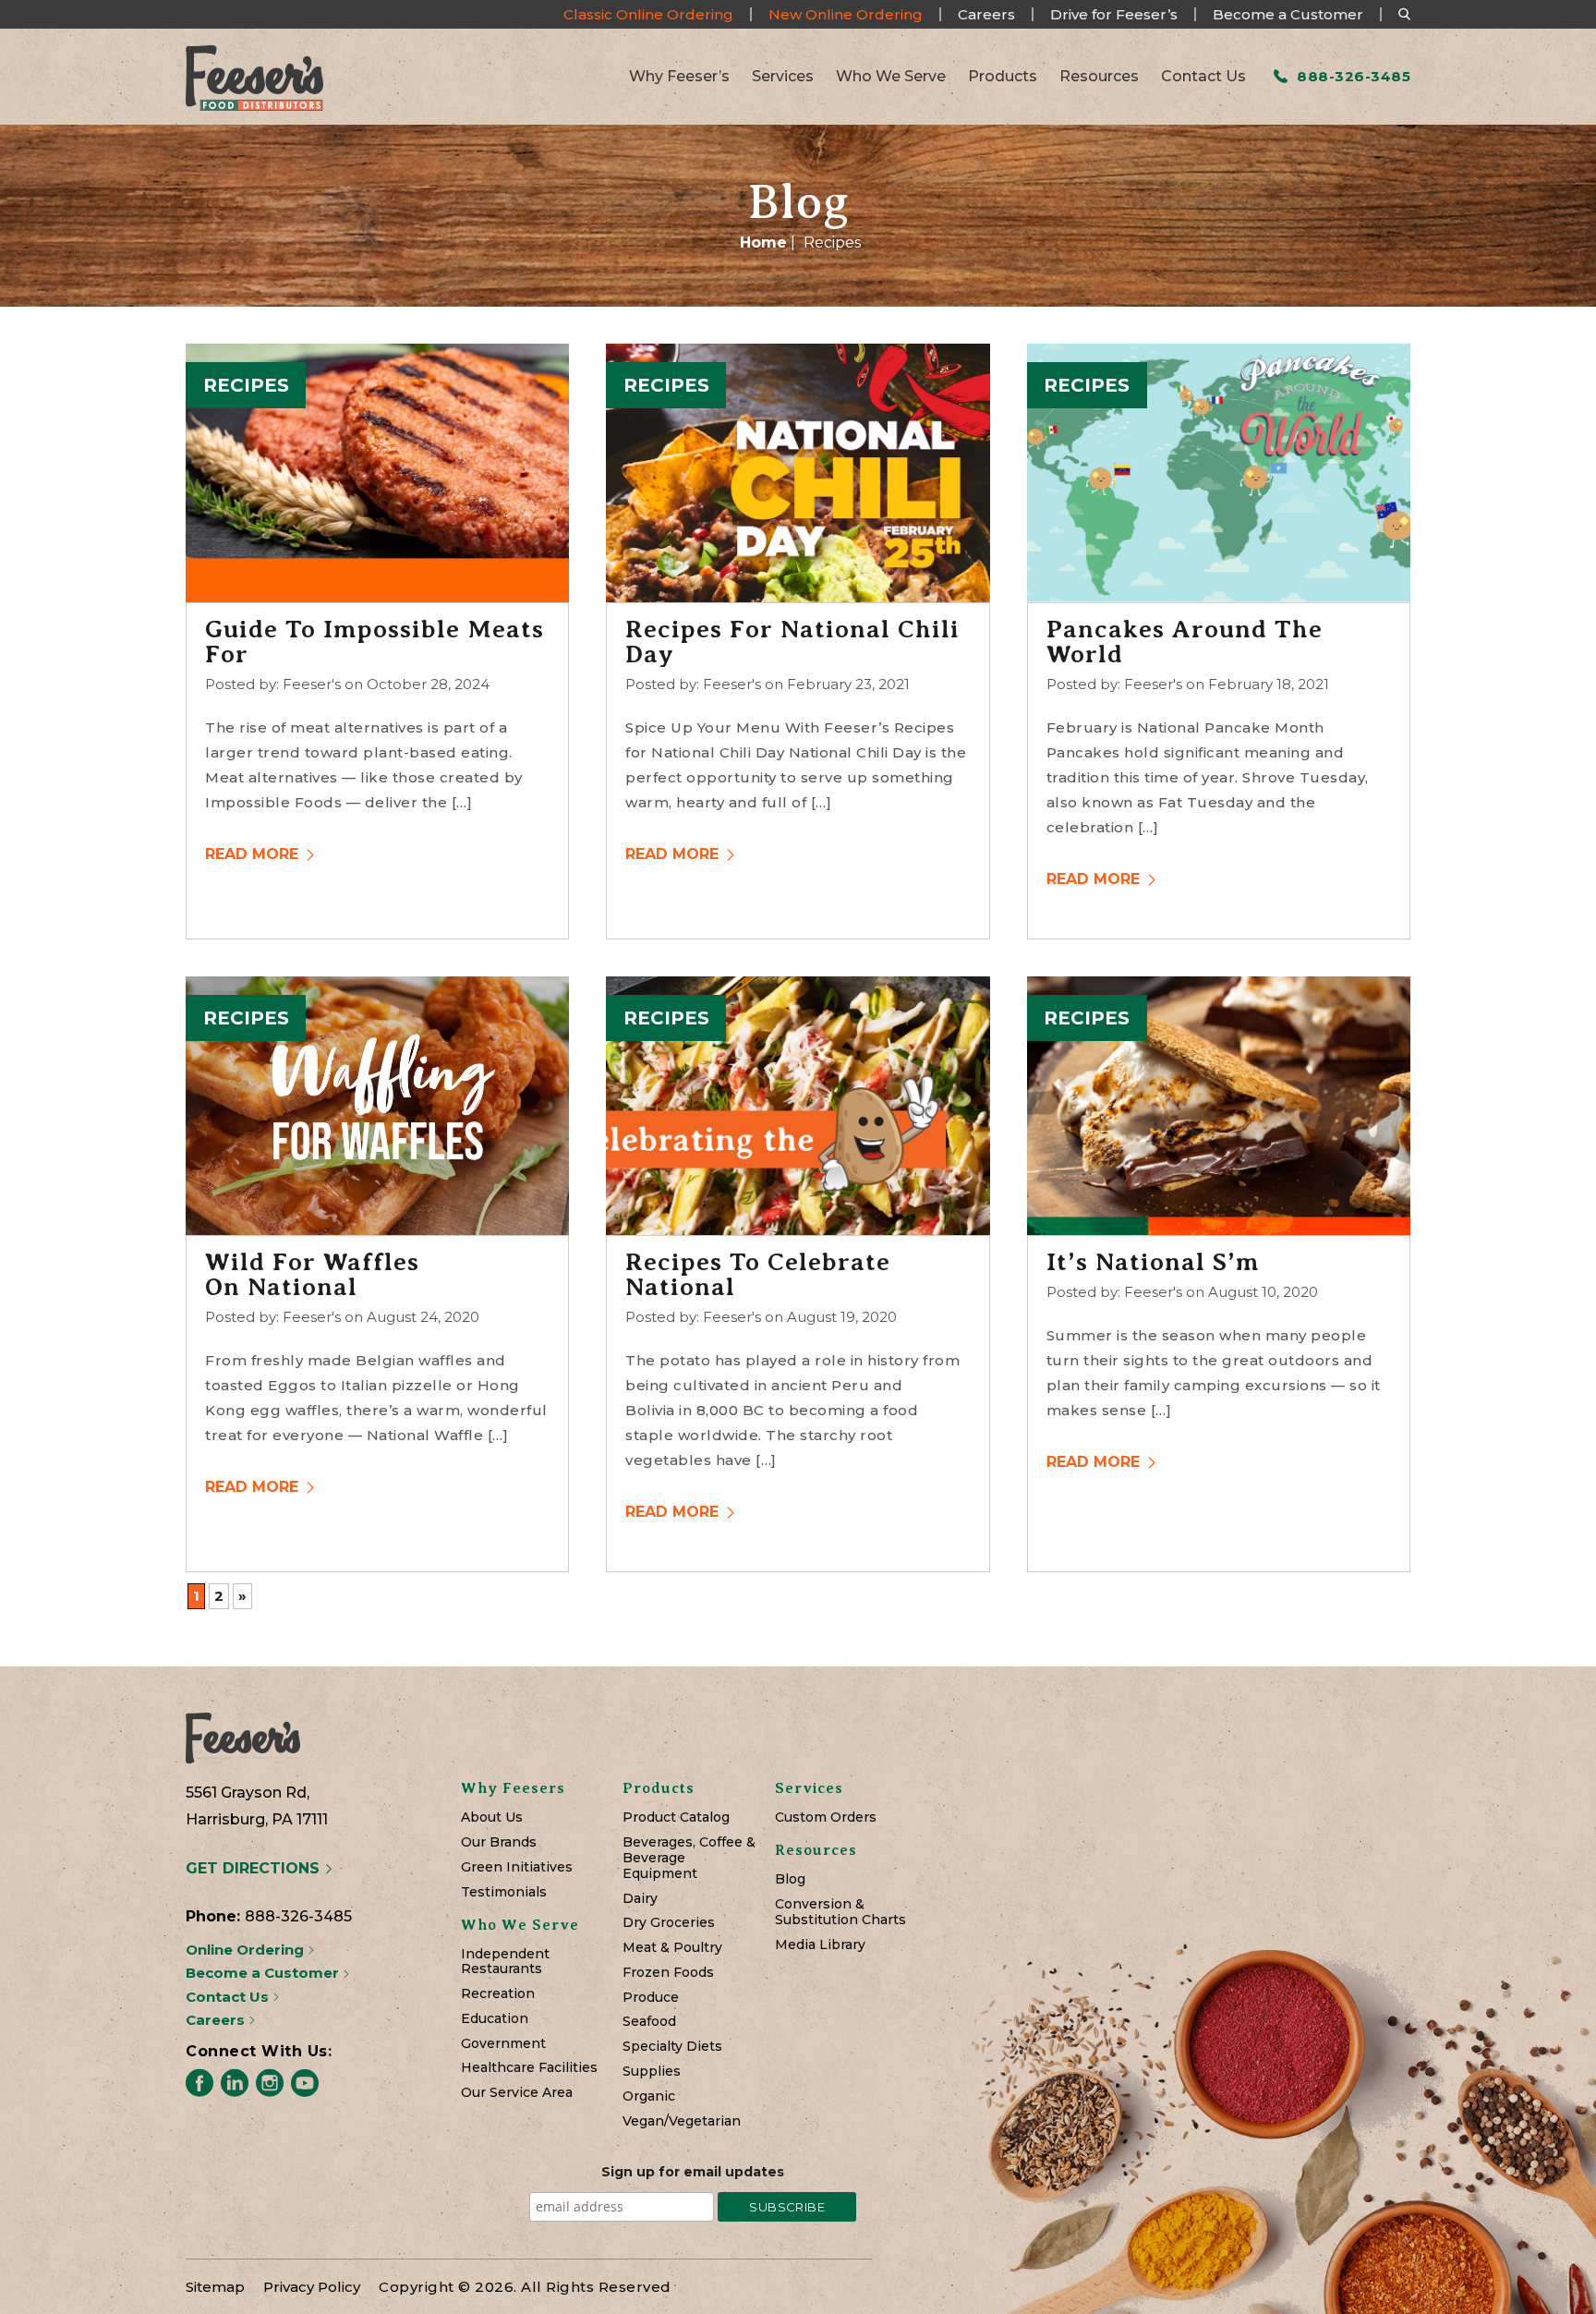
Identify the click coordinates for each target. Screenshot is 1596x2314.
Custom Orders (826, 1817)
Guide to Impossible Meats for (375, 642)
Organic (649, 2096)
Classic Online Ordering (648, 14)
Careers (986, 14)
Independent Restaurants (505, 1962)
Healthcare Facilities (529, 2068)
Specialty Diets (672, 2047)
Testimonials (504, 1892)
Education (495, 2019)
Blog (790, 1879)
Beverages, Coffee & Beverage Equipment (689, 1858)
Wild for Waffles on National (312, 1275)
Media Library (820, 1945)
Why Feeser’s (679, 77)
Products (1003, 77)
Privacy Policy (312, 2287)
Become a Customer (1288, 14)
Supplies (652, 2072)
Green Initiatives (517, 1867)
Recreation (498, 1994)
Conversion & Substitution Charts (840, 1912)
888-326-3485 (1352, 76)
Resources (1099, 77)
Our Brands (499, 1842)
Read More (254, 854)
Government (503, 2044)
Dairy (640, 1899)
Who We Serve (891, 77)
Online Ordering (247, 1950)
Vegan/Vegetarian (682, 2121)
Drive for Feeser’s (1114, 14)
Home (763, 242)
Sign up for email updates (693, 2172)
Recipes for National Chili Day (792, 642)
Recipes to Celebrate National (758, 1275)
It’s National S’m (1153, 1262)
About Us (492, 1817)
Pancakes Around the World (1185, 642)
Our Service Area (517, 2093)
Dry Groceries (669, 1923)
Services (783, 77)
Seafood (649, 2022)
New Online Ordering (846, 14)
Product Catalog (676, 1817)
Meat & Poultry (672, 1948)
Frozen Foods (668, 1973)
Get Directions (255, 1868)
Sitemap (215, 2287)
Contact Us (1203, 77)
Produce (651, 1998)
